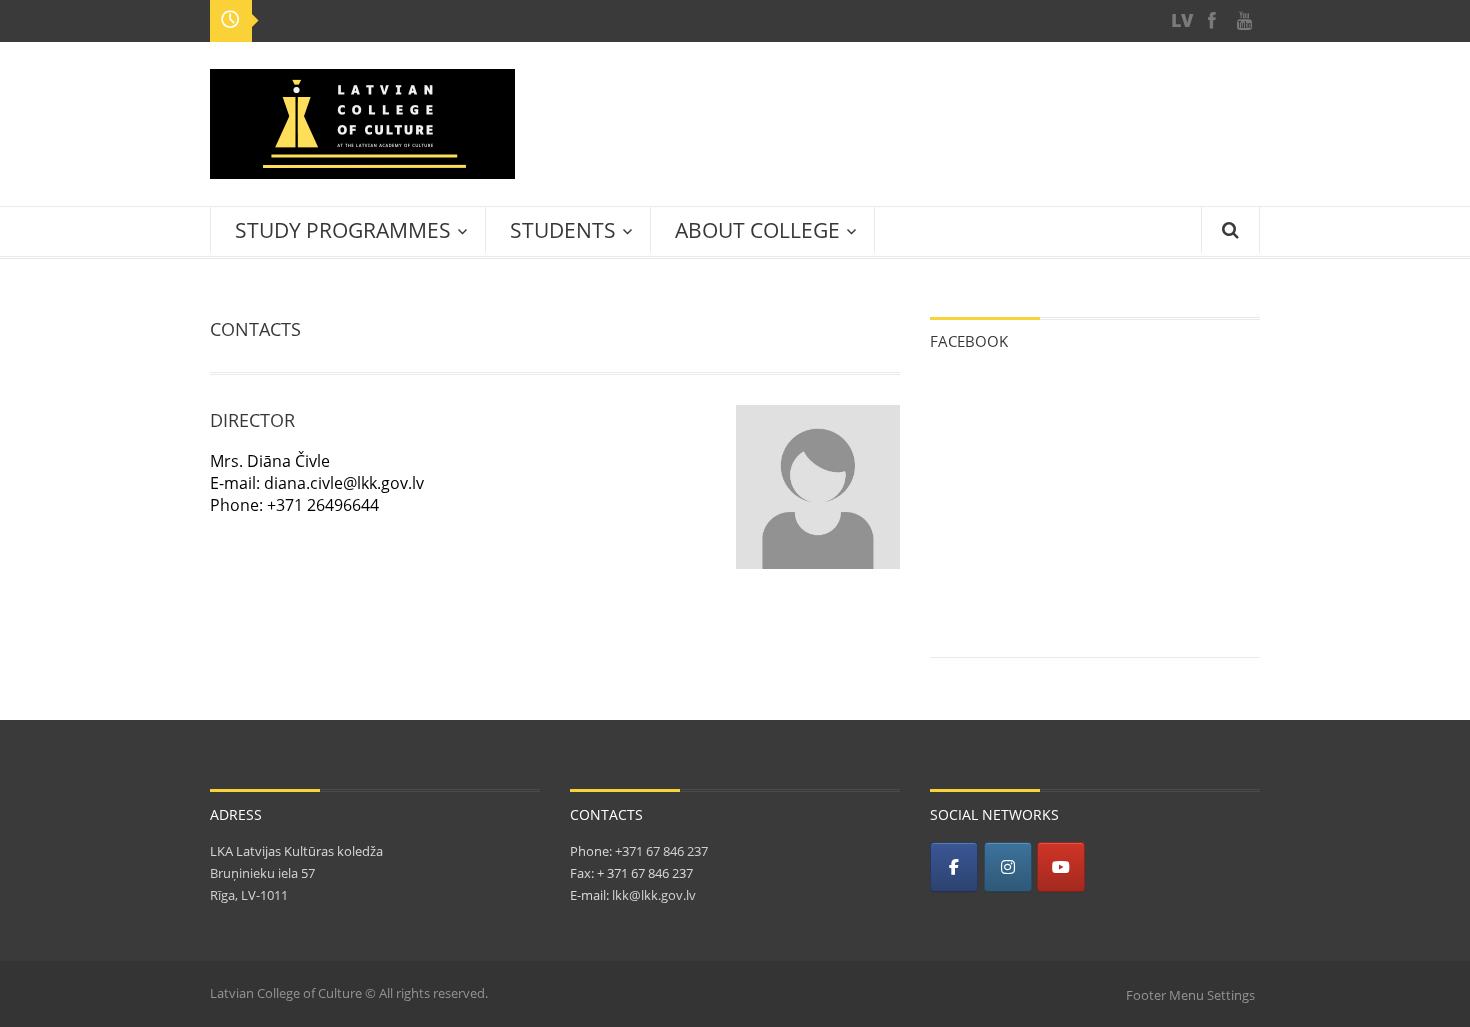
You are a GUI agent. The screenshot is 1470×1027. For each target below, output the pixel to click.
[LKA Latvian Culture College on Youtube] (1061, 867)
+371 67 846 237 (660, 851)
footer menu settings (1190, 995)
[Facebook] (1212, 20)
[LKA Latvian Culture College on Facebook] (954, 867)
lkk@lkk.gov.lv (654, 895)
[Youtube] (1244, 20)
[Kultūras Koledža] (1180, 20)
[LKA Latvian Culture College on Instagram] (1008, 867)
